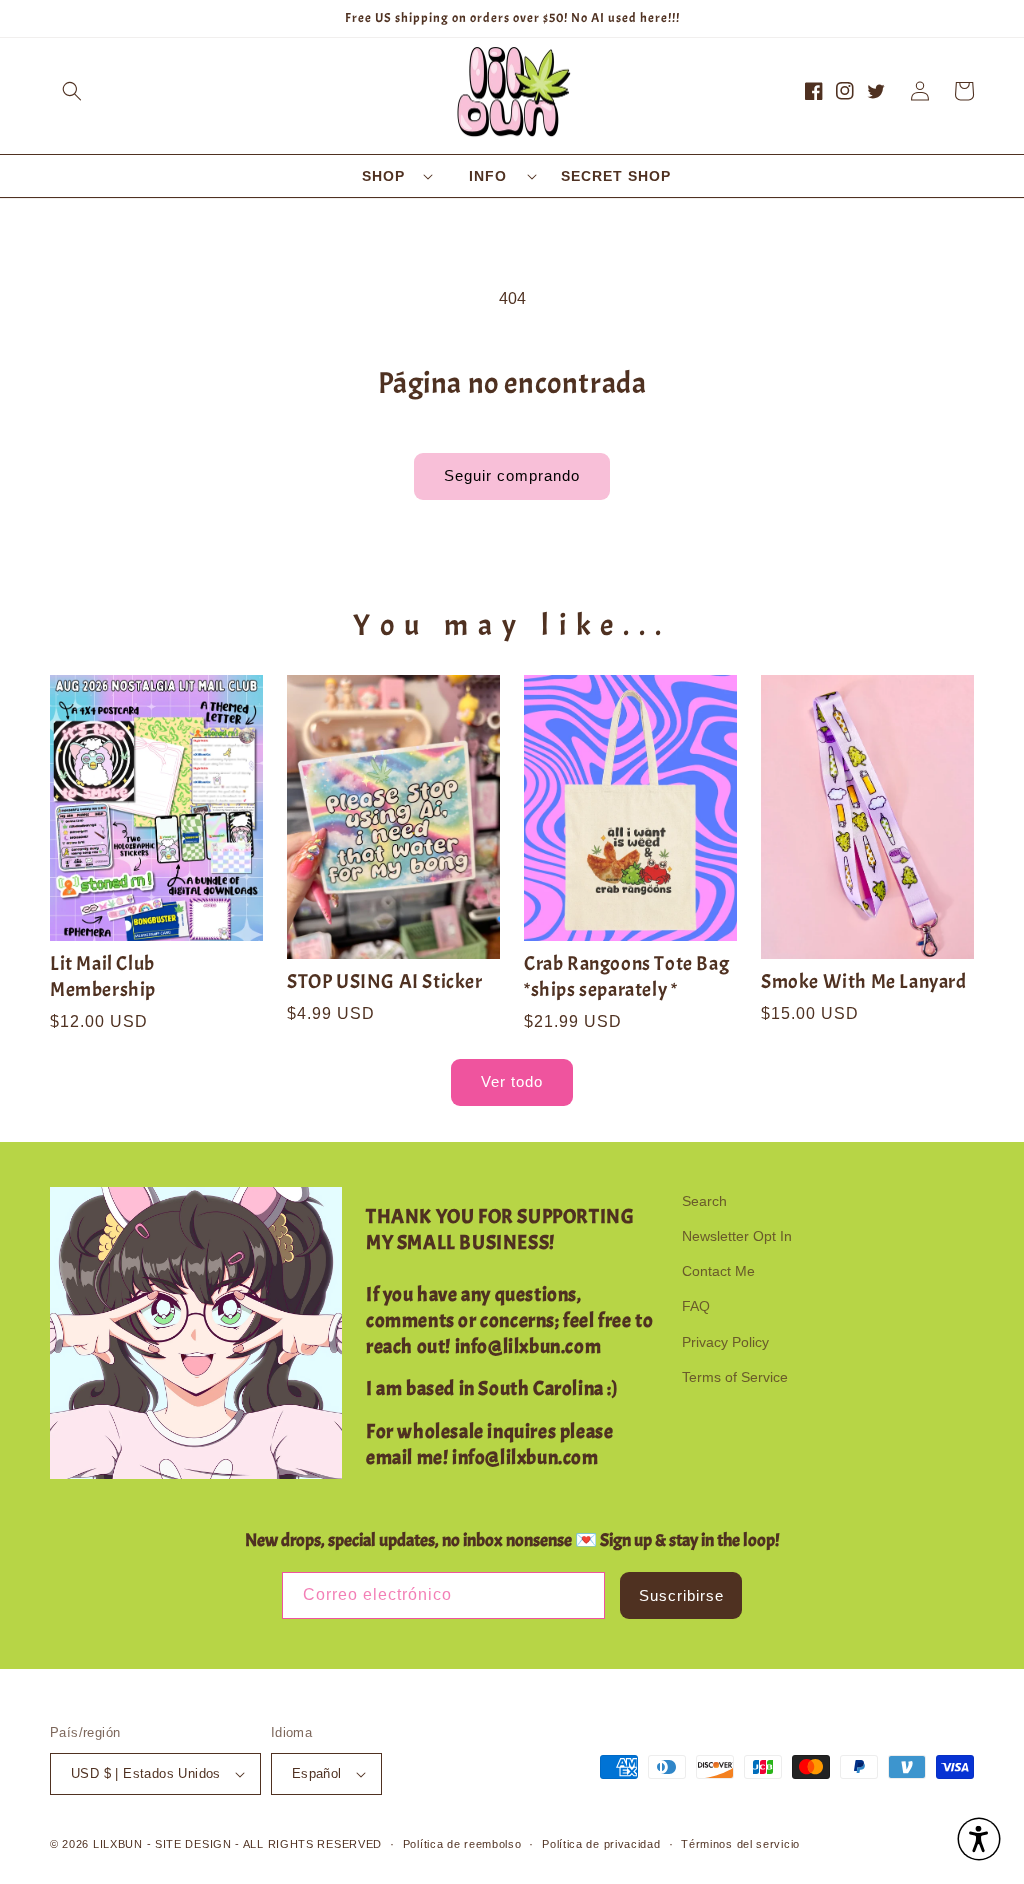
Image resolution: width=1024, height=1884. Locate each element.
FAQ (696, 1306)
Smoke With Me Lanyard (864, 981)
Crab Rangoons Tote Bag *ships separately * (626, 976)
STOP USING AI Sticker (385, 981)
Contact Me (718, 1271)
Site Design (193, 1844)
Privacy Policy (725, 1342)
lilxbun (118, 1844)
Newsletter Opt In (737, 1236)
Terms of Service (735, 1377)
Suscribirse (681, 1595)
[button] (72, 91)
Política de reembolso (462, 1844)
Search (704, 1201)
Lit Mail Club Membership (103, 976)
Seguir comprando (512, 475)
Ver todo (512, 1081)
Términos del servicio (740, 1844)
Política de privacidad (601, 1844)
